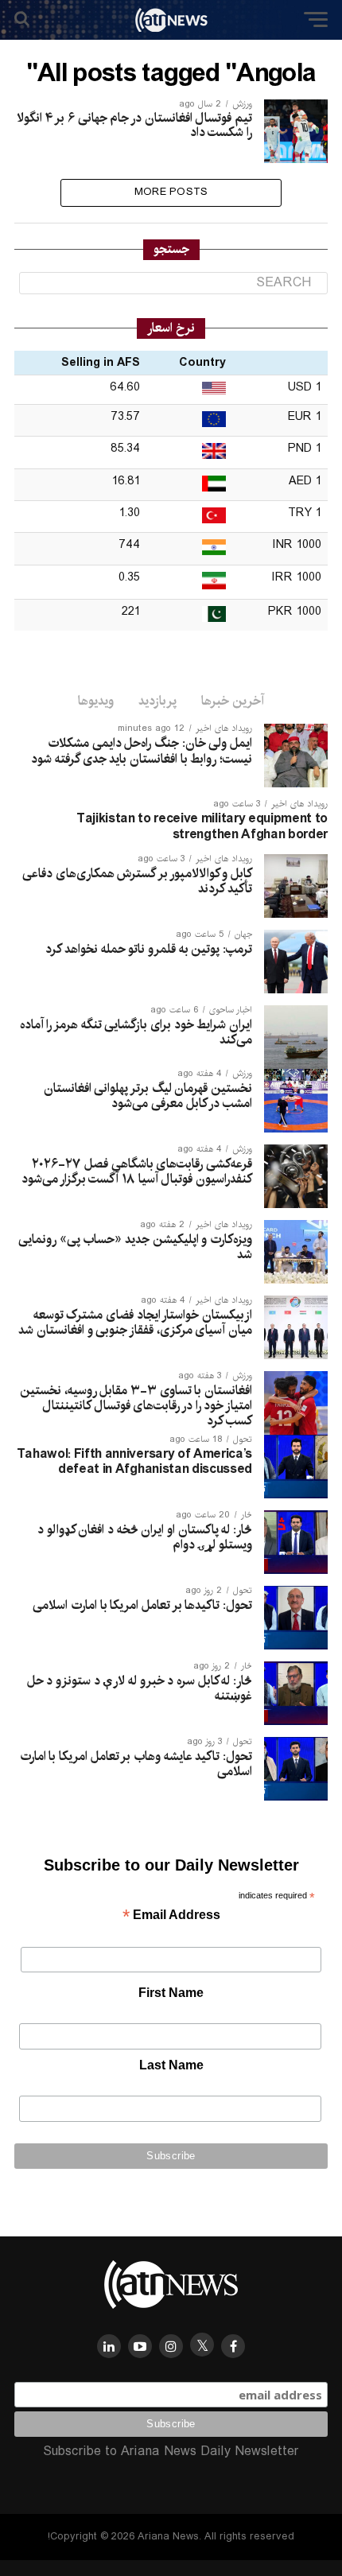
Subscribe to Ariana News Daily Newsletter (171, 2452)
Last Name (171, 2065)
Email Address (171, 1916)
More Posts (171, 192)
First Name (171, 1993)
